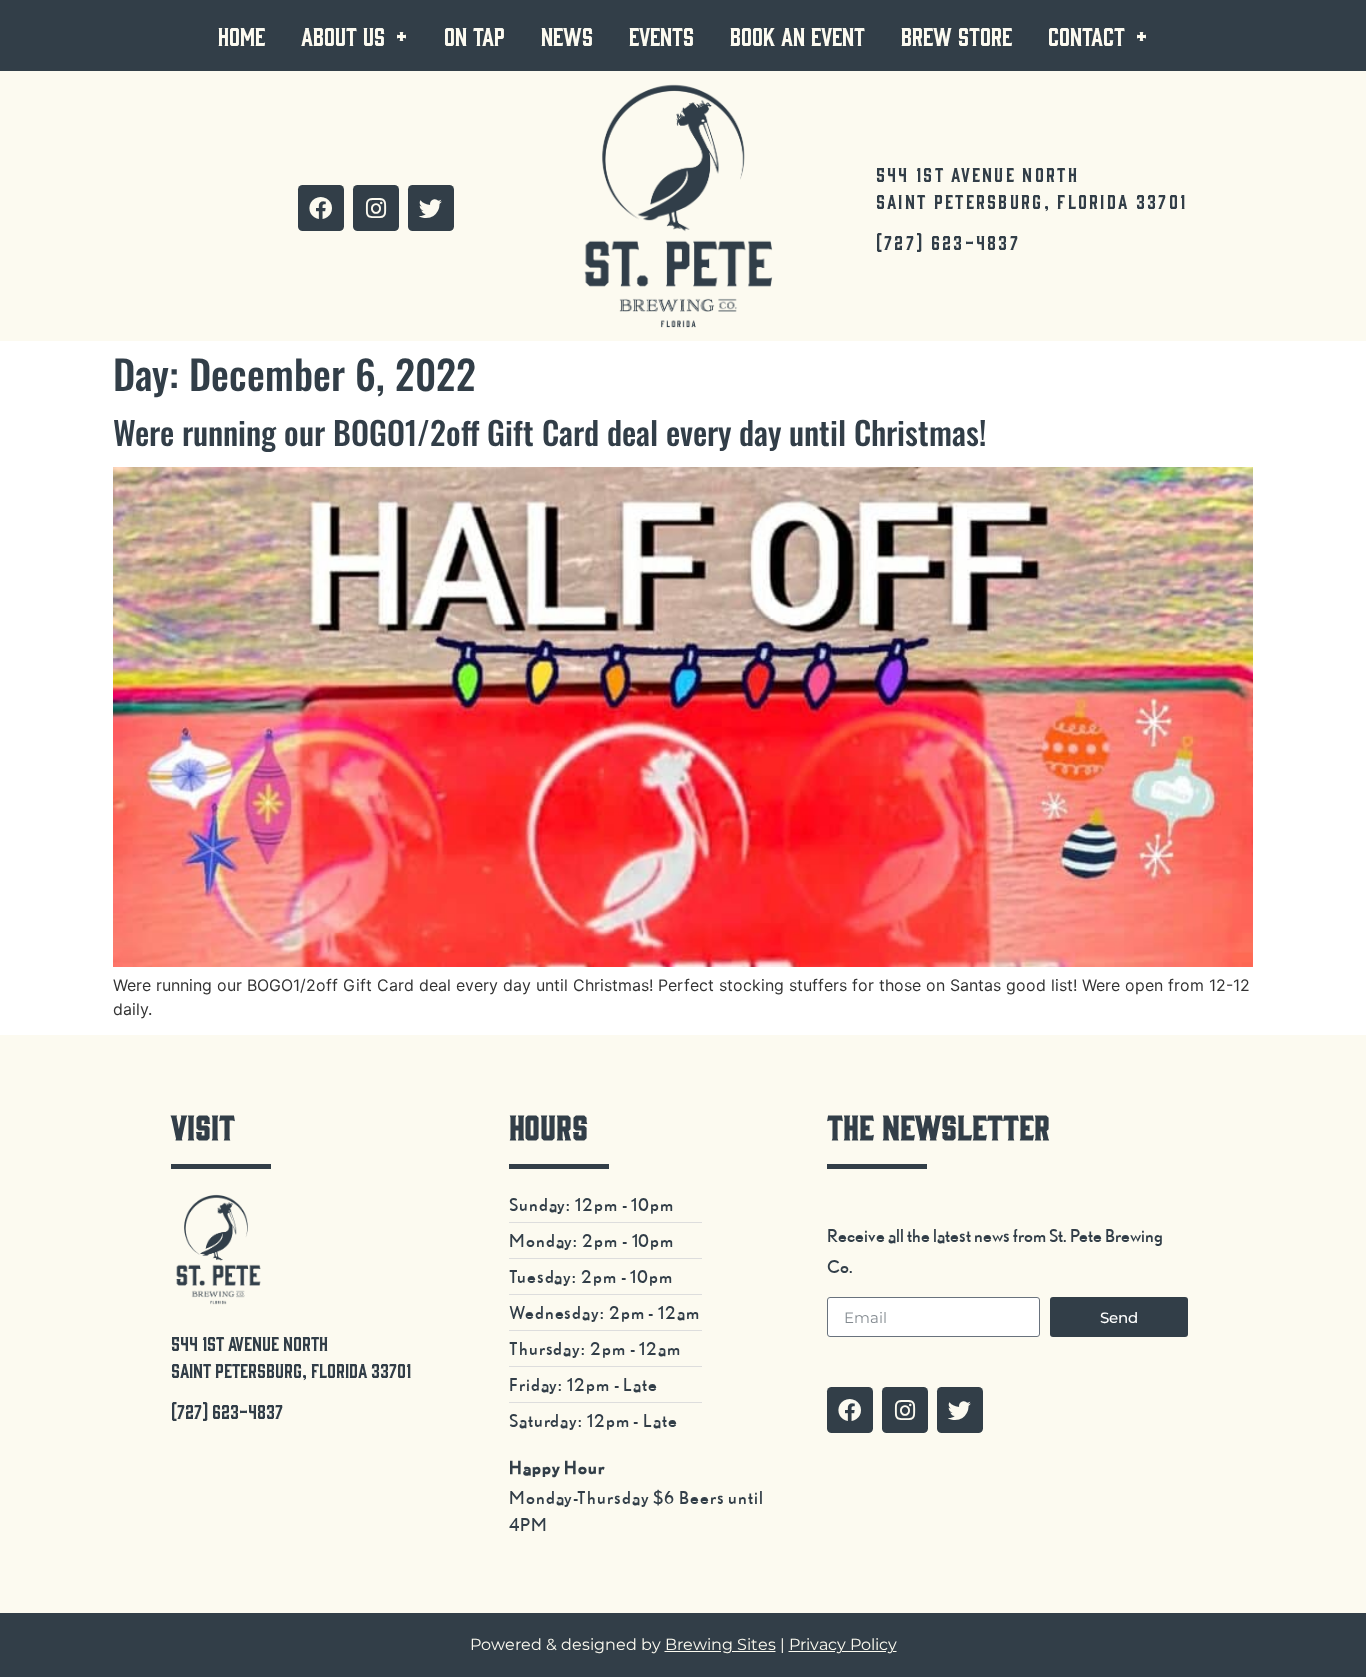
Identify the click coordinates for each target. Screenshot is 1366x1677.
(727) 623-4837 (948, 242)
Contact (1086, 35)
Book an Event (797, 35)
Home (241, 35)
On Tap (474, 35)
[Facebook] (321, 208)
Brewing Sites (720, 1644)
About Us (343, 35)
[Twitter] (431, 208)
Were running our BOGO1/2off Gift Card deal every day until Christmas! (549, 431)
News (567, 35)
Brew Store (956, 35)
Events (661, 35)
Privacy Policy (843, 1644)
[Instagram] (376, 208)
